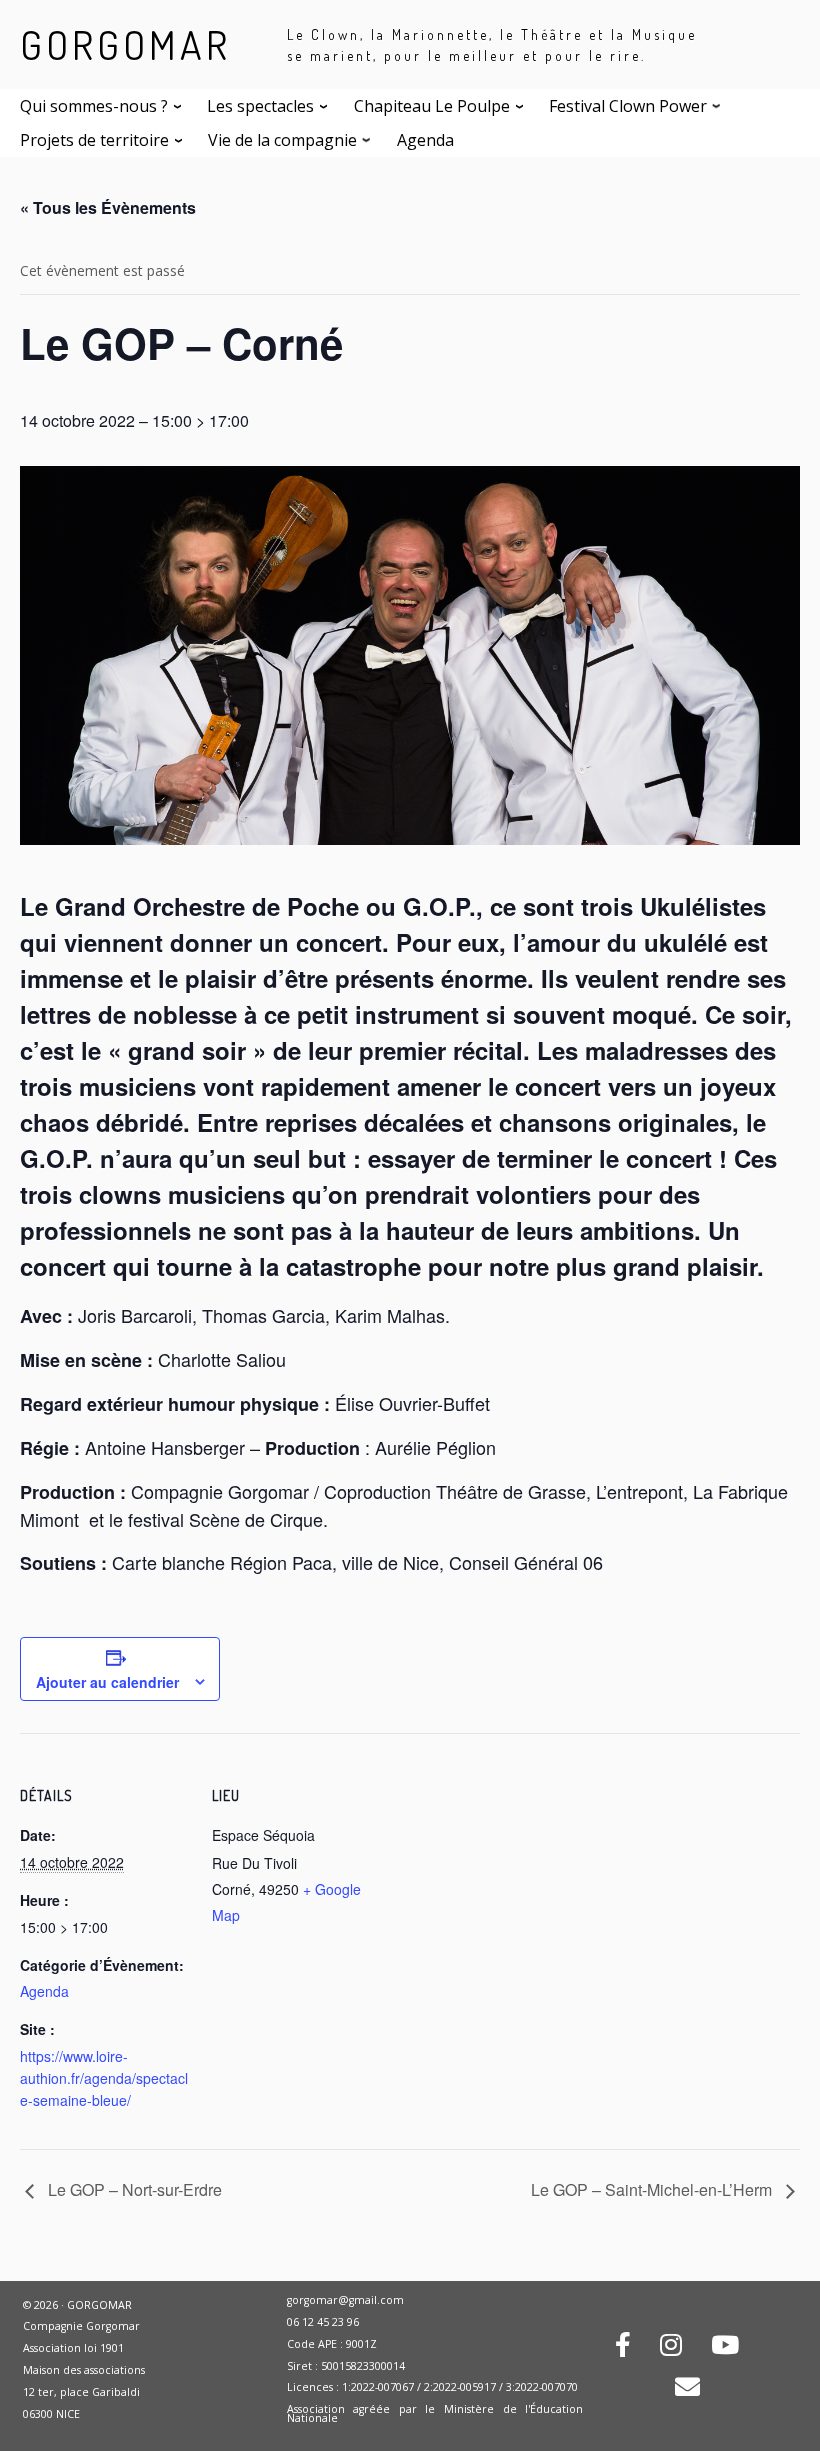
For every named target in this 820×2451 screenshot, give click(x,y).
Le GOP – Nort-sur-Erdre (133, 2189)
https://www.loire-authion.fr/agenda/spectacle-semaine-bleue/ (104, 2078)
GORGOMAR (125, 44)
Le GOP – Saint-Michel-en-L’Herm (653, 2189)
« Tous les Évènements (108, 207)
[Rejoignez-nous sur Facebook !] (623, 2348)
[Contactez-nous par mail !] (687, 2390)
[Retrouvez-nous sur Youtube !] (725, 2348)
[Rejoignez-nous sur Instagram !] (671, 2348)
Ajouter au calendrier (107, 1682)
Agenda (44, 1991)
